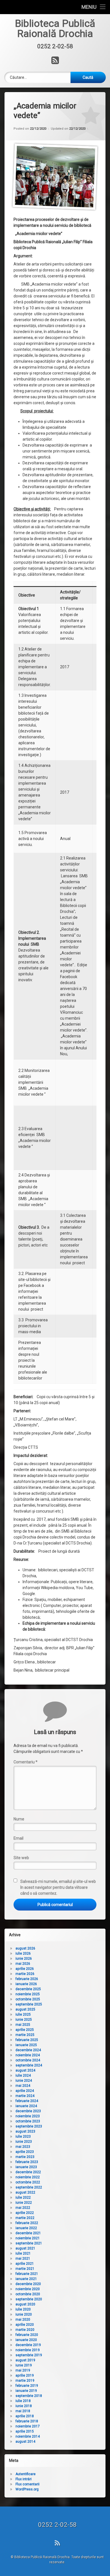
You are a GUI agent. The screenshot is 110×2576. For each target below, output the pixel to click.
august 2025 (25, 2009)
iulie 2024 (23, 2075)
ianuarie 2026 (26, 1984)
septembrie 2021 (29, 2243)
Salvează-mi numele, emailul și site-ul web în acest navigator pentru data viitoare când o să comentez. (58, 1887)
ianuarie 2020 (26, 2340)
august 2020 (25, 2304)
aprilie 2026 (25, 1969)
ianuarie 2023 (26, 2167)
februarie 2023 (27, 2162)
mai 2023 (23, 2147)
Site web (21, 1858)
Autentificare (26, 2474)
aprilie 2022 (25, 2213)
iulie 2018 (23, 2401)
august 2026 (25, 1948)
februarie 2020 (27, 2335)
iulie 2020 (23, 2309)
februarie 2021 (27, 2274)
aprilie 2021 (25, 2264)
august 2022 (25, 2192)
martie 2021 (25, 2269)
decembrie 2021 (28, 2233)
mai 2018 (23, 2411)
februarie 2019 (27, 2386)
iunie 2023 (24, 2142)
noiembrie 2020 (28, 2289)
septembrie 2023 (29, 2126)
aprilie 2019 (25, 2375)
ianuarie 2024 (26, 2106)
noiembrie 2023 (28, 2116)
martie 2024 (25, 2096)
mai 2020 (23, 2320)
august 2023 (25, 2131)
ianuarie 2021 (26, 2279)
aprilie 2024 (25, 2091)
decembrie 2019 (28, 2345)
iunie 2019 (24, 2365)
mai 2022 (23, 2208)
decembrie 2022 (28, 2172)
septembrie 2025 (29, 2004)
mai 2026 (23, 1964)
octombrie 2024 (28, 2060)
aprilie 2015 (25, 2431)
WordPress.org (27, 2489)
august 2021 (25, 2248)
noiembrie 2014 (28, 2436)
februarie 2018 (27, 2421)
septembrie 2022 (29, 2187)
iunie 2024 (24, 2081)
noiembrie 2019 (28, 2350)
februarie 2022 (27, 2223)
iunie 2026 (24, 1959)
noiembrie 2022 (28, 2177)
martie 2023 (25, 2157)
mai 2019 (23, 2370)
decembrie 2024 (28, 2050)
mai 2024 (23, 2086)
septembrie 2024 (29, 2065)
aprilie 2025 (25, 2030)
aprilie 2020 (25, 2325)
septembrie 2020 (29, 2299)
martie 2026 (25, 1974)
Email (18, 1838)
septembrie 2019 (29, 2355)
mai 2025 (23, 2025)
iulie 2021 (23, 2253)
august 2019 (25, 2360)
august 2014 (25, 2442)
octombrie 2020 (28, 2294)
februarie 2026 (27, 1979)
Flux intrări (24, 2479)
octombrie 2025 (28, 1999)
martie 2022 (25, 2218)
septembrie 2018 (29, 2396)
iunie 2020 (24, 2314)
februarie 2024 (27, 2101)
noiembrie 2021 (28, 2238)
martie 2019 (25, 2381)
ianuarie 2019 (26, 2391)
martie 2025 (25, 2035)
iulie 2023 (23, 2136)
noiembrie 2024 (28, 2055)
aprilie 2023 (25, 2152)
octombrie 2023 (28, 2121)
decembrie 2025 (28, 1989)
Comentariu (26, 1762)
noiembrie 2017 (28, 2426)
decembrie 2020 (28, 2284)
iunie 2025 (24, 2020)
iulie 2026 (23, 1953)
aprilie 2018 (25, 2416)
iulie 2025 (23, 2014)
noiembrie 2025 (28, 1994)
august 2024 (25, 2070)
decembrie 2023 (28, 2111)
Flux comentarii (27, 2484)
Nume (19, 1819)
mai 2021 (23, 2259)
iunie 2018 (24, 2406)
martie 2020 (25, 2330)
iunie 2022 (24, 2203)
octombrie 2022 (28, 2182)
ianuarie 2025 (26, 2045)
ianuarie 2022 (26, 2228)
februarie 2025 (27, 2040)
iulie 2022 (23, 2198)
